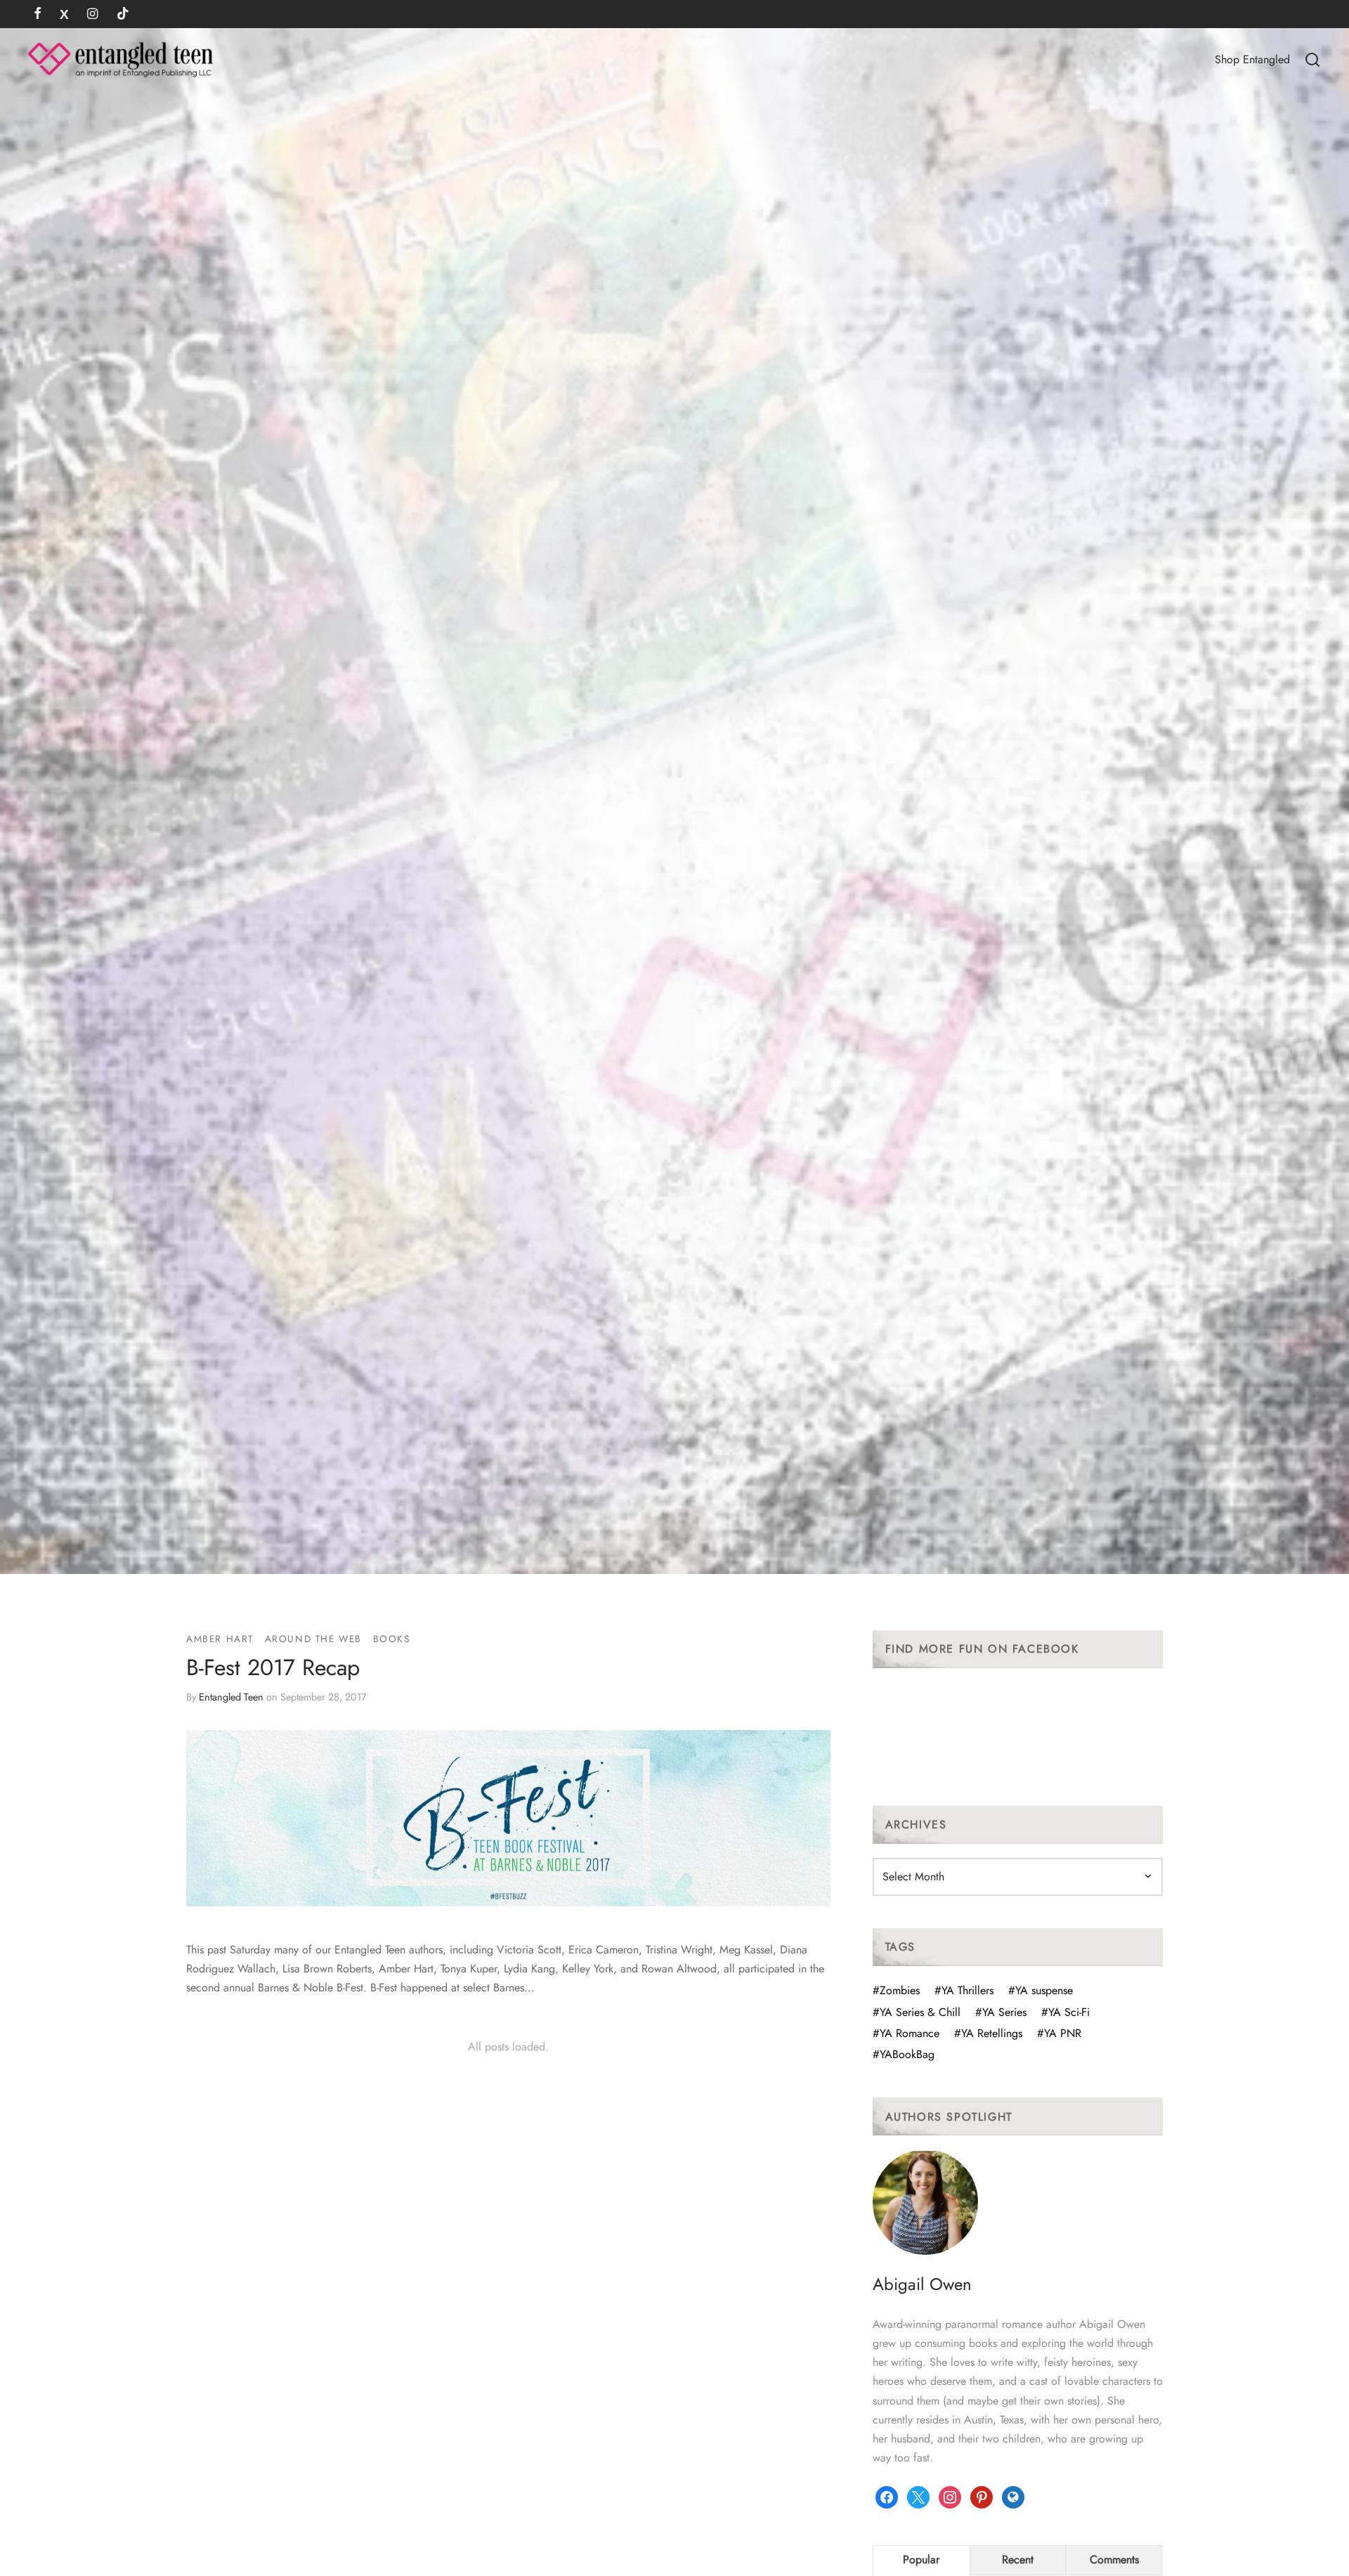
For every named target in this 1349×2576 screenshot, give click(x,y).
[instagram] (92, 15)
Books (392, 1639)
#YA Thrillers (964, 1990)
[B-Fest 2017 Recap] (508, 1818)
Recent (1018, 2559)
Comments (1114, 2559)
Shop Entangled (1252, 59)
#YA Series (1001, 2012)
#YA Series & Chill (917, 2012)
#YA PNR (1059, 2033)
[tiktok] (123, 15)
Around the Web (313, 1639)
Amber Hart (220, 1639)
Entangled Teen (231, 1696)
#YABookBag (904, 2054)
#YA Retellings (988, 2033)
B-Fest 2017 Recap (273, 1667)
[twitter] (64, 15)
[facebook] (38, 15)
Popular (921, 2559)
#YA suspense (1041, 1990)
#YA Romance (906, 2033)
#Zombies (896, 1990)
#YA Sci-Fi (1065, 2012)
